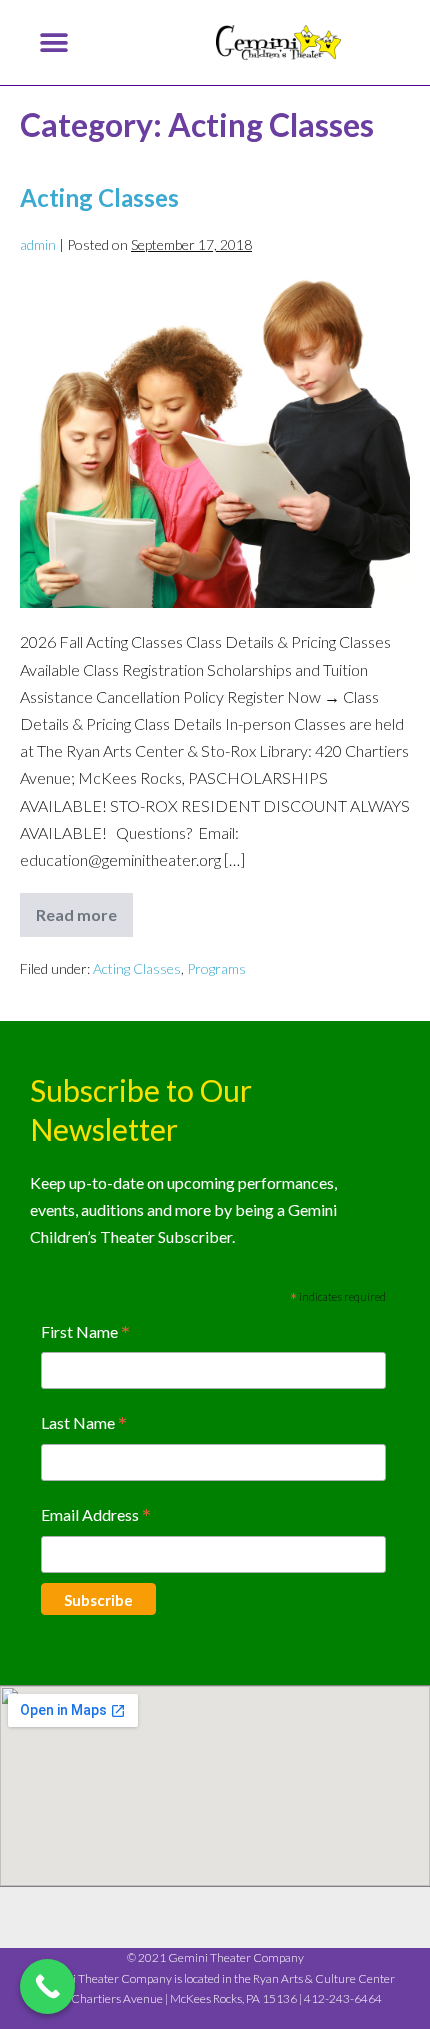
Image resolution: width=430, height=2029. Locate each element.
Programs (216, 968)
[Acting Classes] (215, 443)
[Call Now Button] (47, 1986)
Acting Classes (99, 197)
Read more (84, 908)
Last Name (84, 1424)
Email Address (96, 1516)
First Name (85, 1333)
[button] (53, 42)
